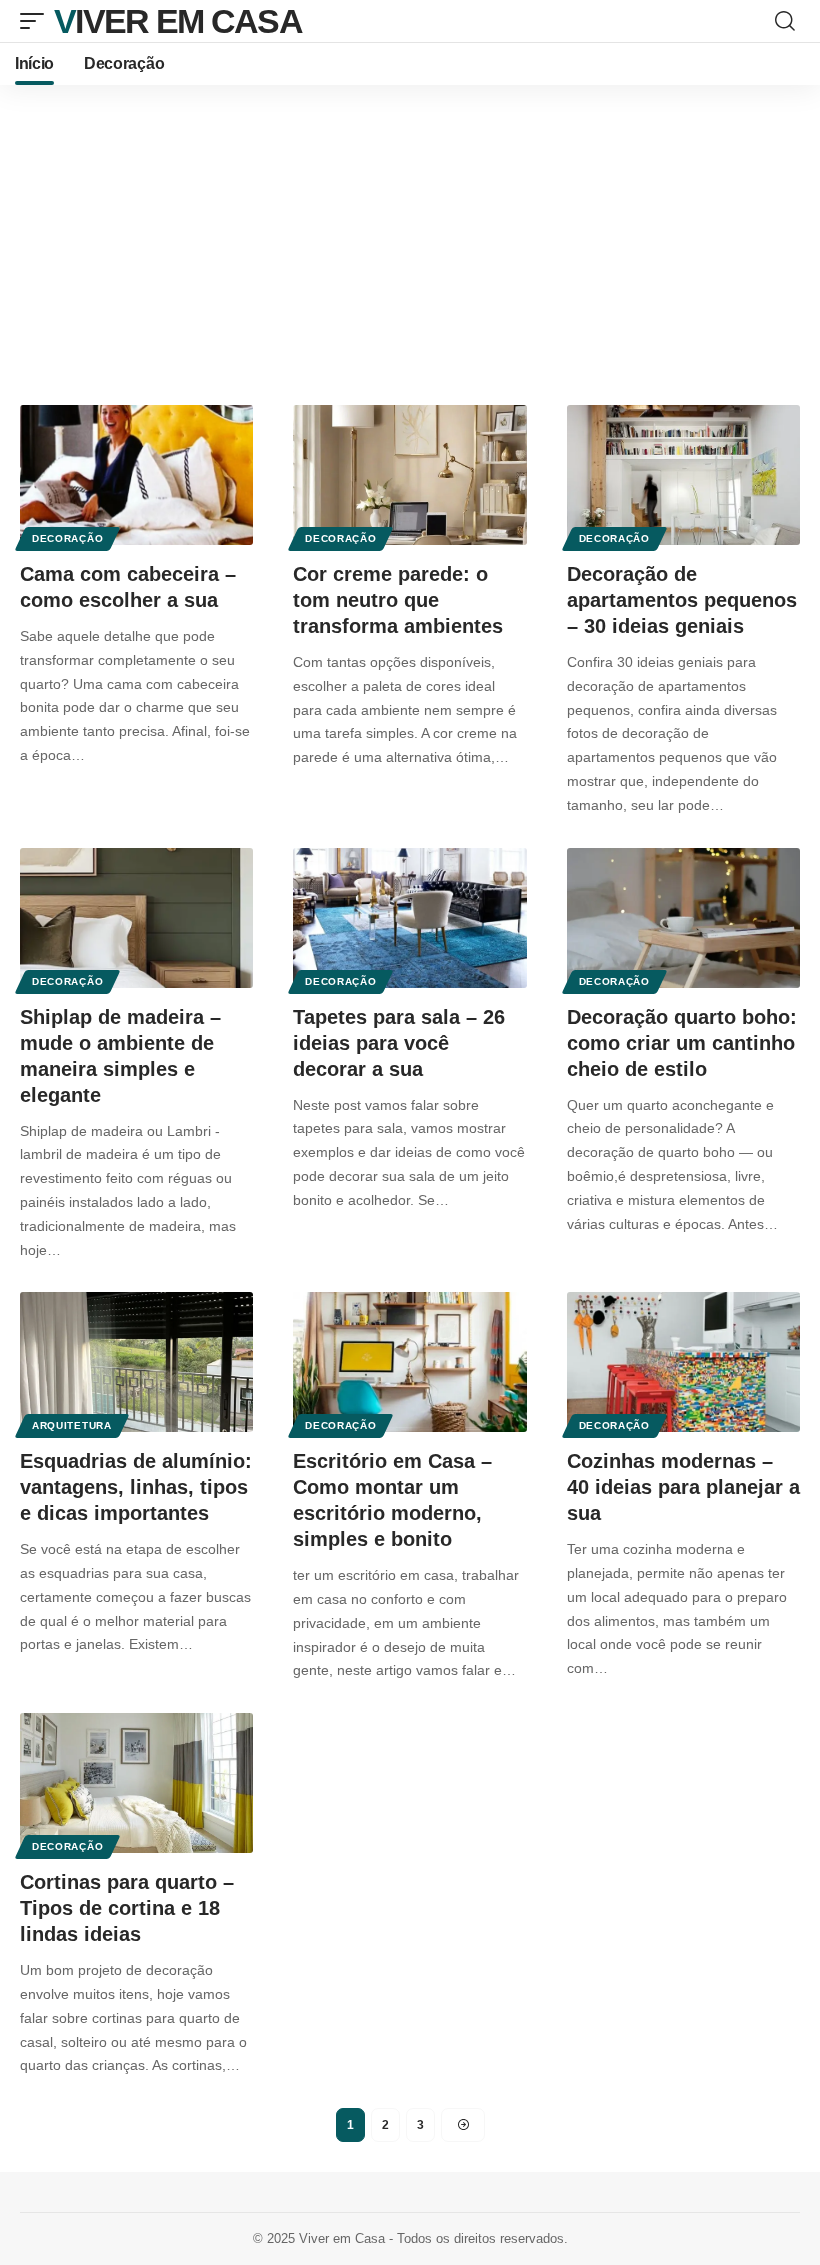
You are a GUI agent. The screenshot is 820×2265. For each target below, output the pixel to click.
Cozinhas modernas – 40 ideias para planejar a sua (683, 1487)
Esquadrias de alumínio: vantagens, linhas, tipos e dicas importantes (136, 1487)
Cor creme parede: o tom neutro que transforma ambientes (398, 600)
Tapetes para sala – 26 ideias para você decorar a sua (399, 1043)
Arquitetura (72, 1425)
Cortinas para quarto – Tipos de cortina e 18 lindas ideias (127, 1908)
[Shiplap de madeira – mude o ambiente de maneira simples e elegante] (136, 918)
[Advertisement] (410, 235)
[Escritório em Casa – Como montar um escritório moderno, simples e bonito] (409, 1362)
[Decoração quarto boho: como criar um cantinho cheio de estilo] (683, 918)
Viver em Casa (178, 21)
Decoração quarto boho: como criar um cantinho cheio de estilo (682, 1043)
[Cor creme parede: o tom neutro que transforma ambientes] (409, 475)
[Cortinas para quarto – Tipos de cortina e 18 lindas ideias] (136, 1783)
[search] (785, 21)
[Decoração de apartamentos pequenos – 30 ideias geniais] (683, 475)
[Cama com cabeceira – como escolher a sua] (136, 475)
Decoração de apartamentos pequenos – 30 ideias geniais (682, 600)
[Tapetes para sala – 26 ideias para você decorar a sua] (409, 918)
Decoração (67, 538)
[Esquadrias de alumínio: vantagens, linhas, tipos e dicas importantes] (136, 1362)
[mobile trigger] (37, 21)
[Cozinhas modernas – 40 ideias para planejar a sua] (683, 1362)
